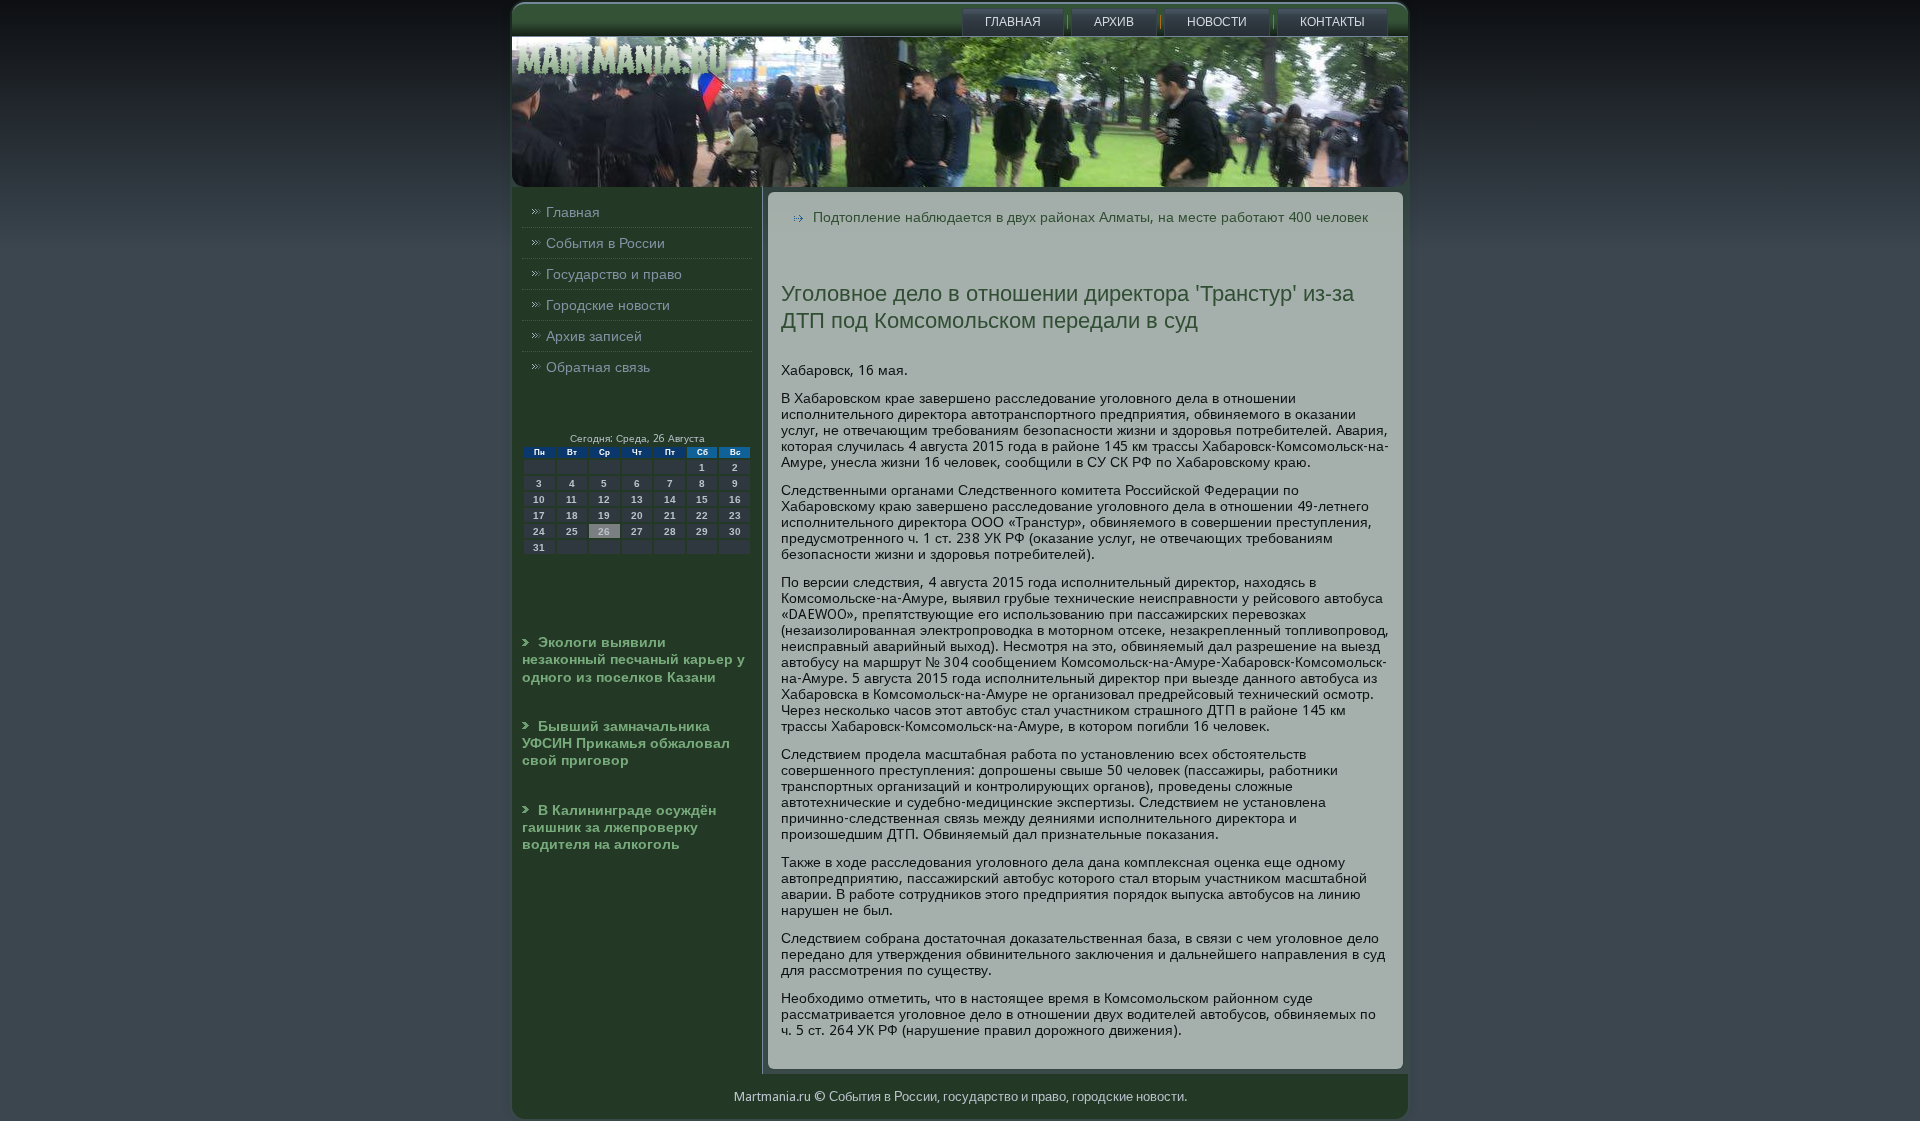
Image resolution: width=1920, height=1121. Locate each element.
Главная (1013, 22)
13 (637, 499)
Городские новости (608, 305)
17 (539, 515)
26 (604, 531)
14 (670, 499)
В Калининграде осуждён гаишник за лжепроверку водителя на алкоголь (619, 827)
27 (637, 531)
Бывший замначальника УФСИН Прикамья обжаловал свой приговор (626, 743)
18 (572, 515)
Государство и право (614, 274)
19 (604, 515)
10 (539, 499)
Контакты (1332, 22)
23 (735, 515)
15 (702, 499)
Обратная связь (598, 367)
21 (670, 515)
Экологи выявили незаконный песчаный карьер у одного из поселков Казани (633, 659)
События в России (605, 243)
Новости (1217, 22)
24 (539, 531)
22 (702, 515)
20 (637, 515)
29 (702, 531)
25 (572, 531)
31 (539, 547)
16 (735, 499)
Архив (1114, 22)
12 (604, 499)
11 (571, 499)
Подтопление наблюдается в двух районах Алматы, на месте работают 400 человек (1090, 217)
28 (670, 531)
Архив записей (594, 336)
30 (735, 531)
